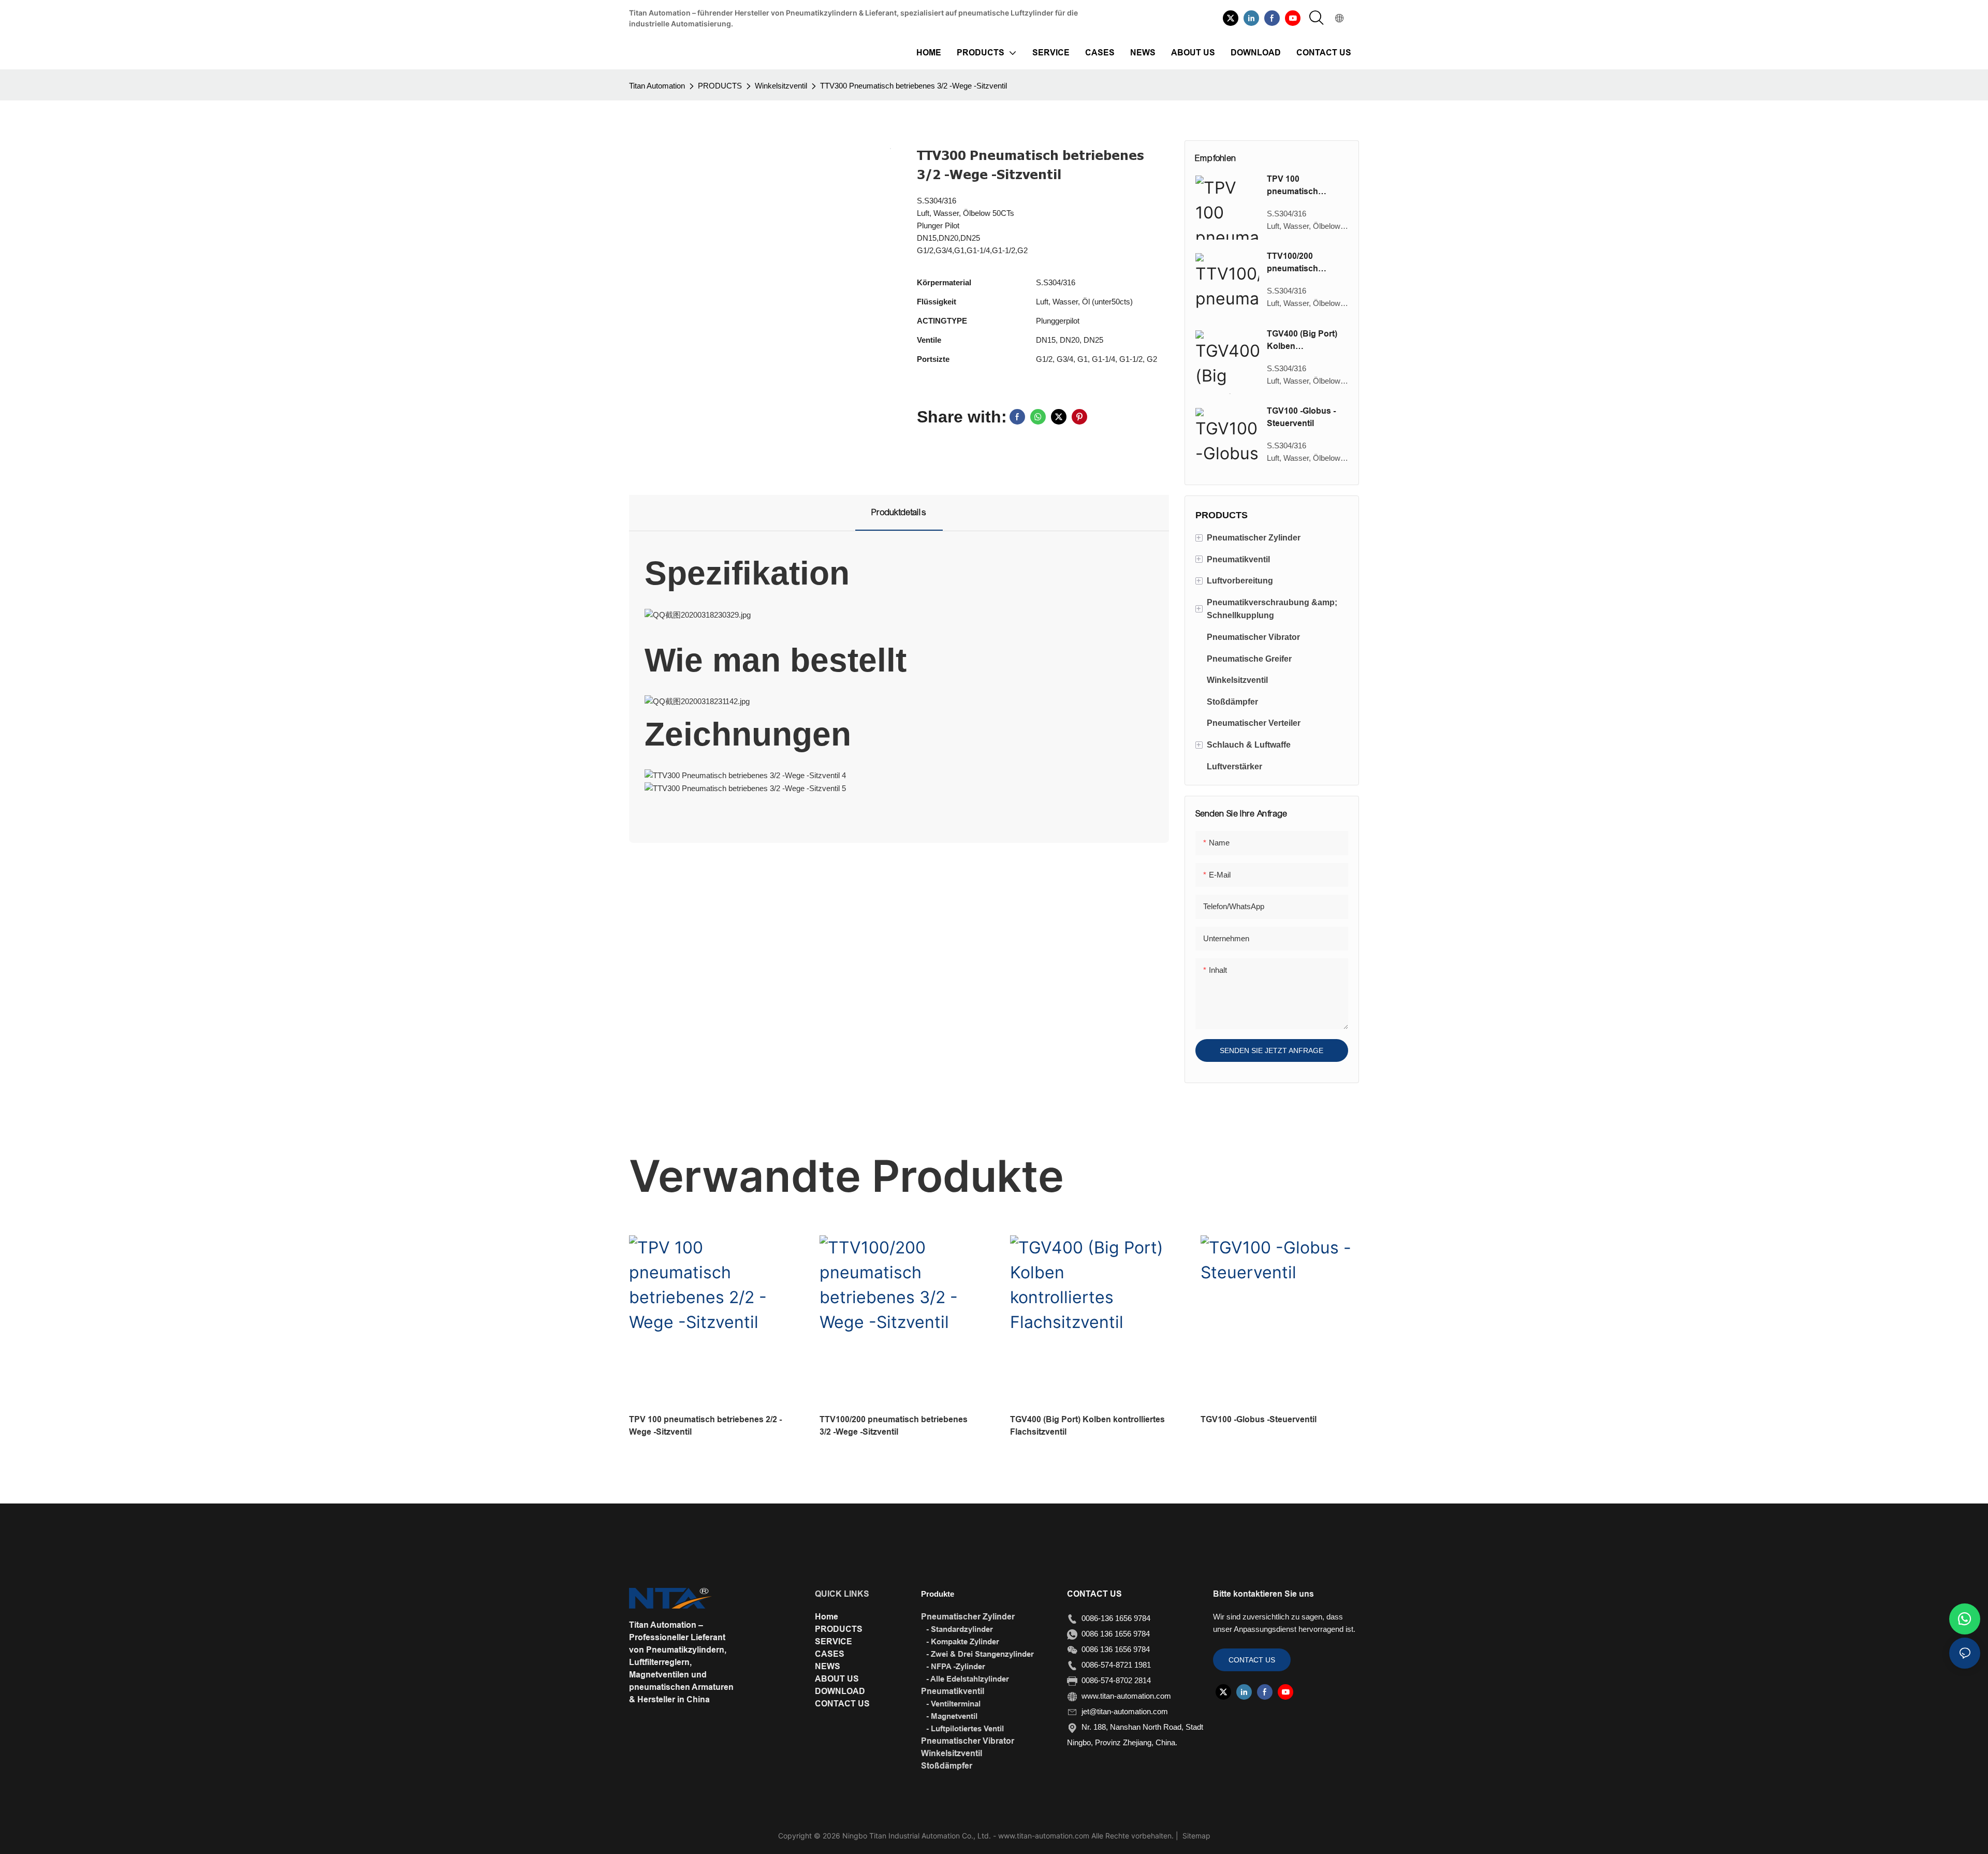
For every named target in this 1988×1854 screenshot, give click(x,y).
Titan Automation (657, 86)
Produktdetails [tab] (899, 512)
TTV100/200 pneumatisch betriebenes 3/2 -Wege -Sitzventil (1299, 263)
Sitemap (1195, 1836)
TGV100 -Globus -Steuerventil (1301, 417)
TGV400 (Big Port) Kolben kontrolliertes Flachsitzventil (1302, 341)
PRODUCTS (720, 86)
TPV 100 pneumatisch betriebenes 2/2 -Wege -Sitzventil (1299, 186)
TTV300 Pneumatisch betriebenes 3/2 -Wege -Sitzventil (913, 86)
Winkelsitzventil (781, 86)
